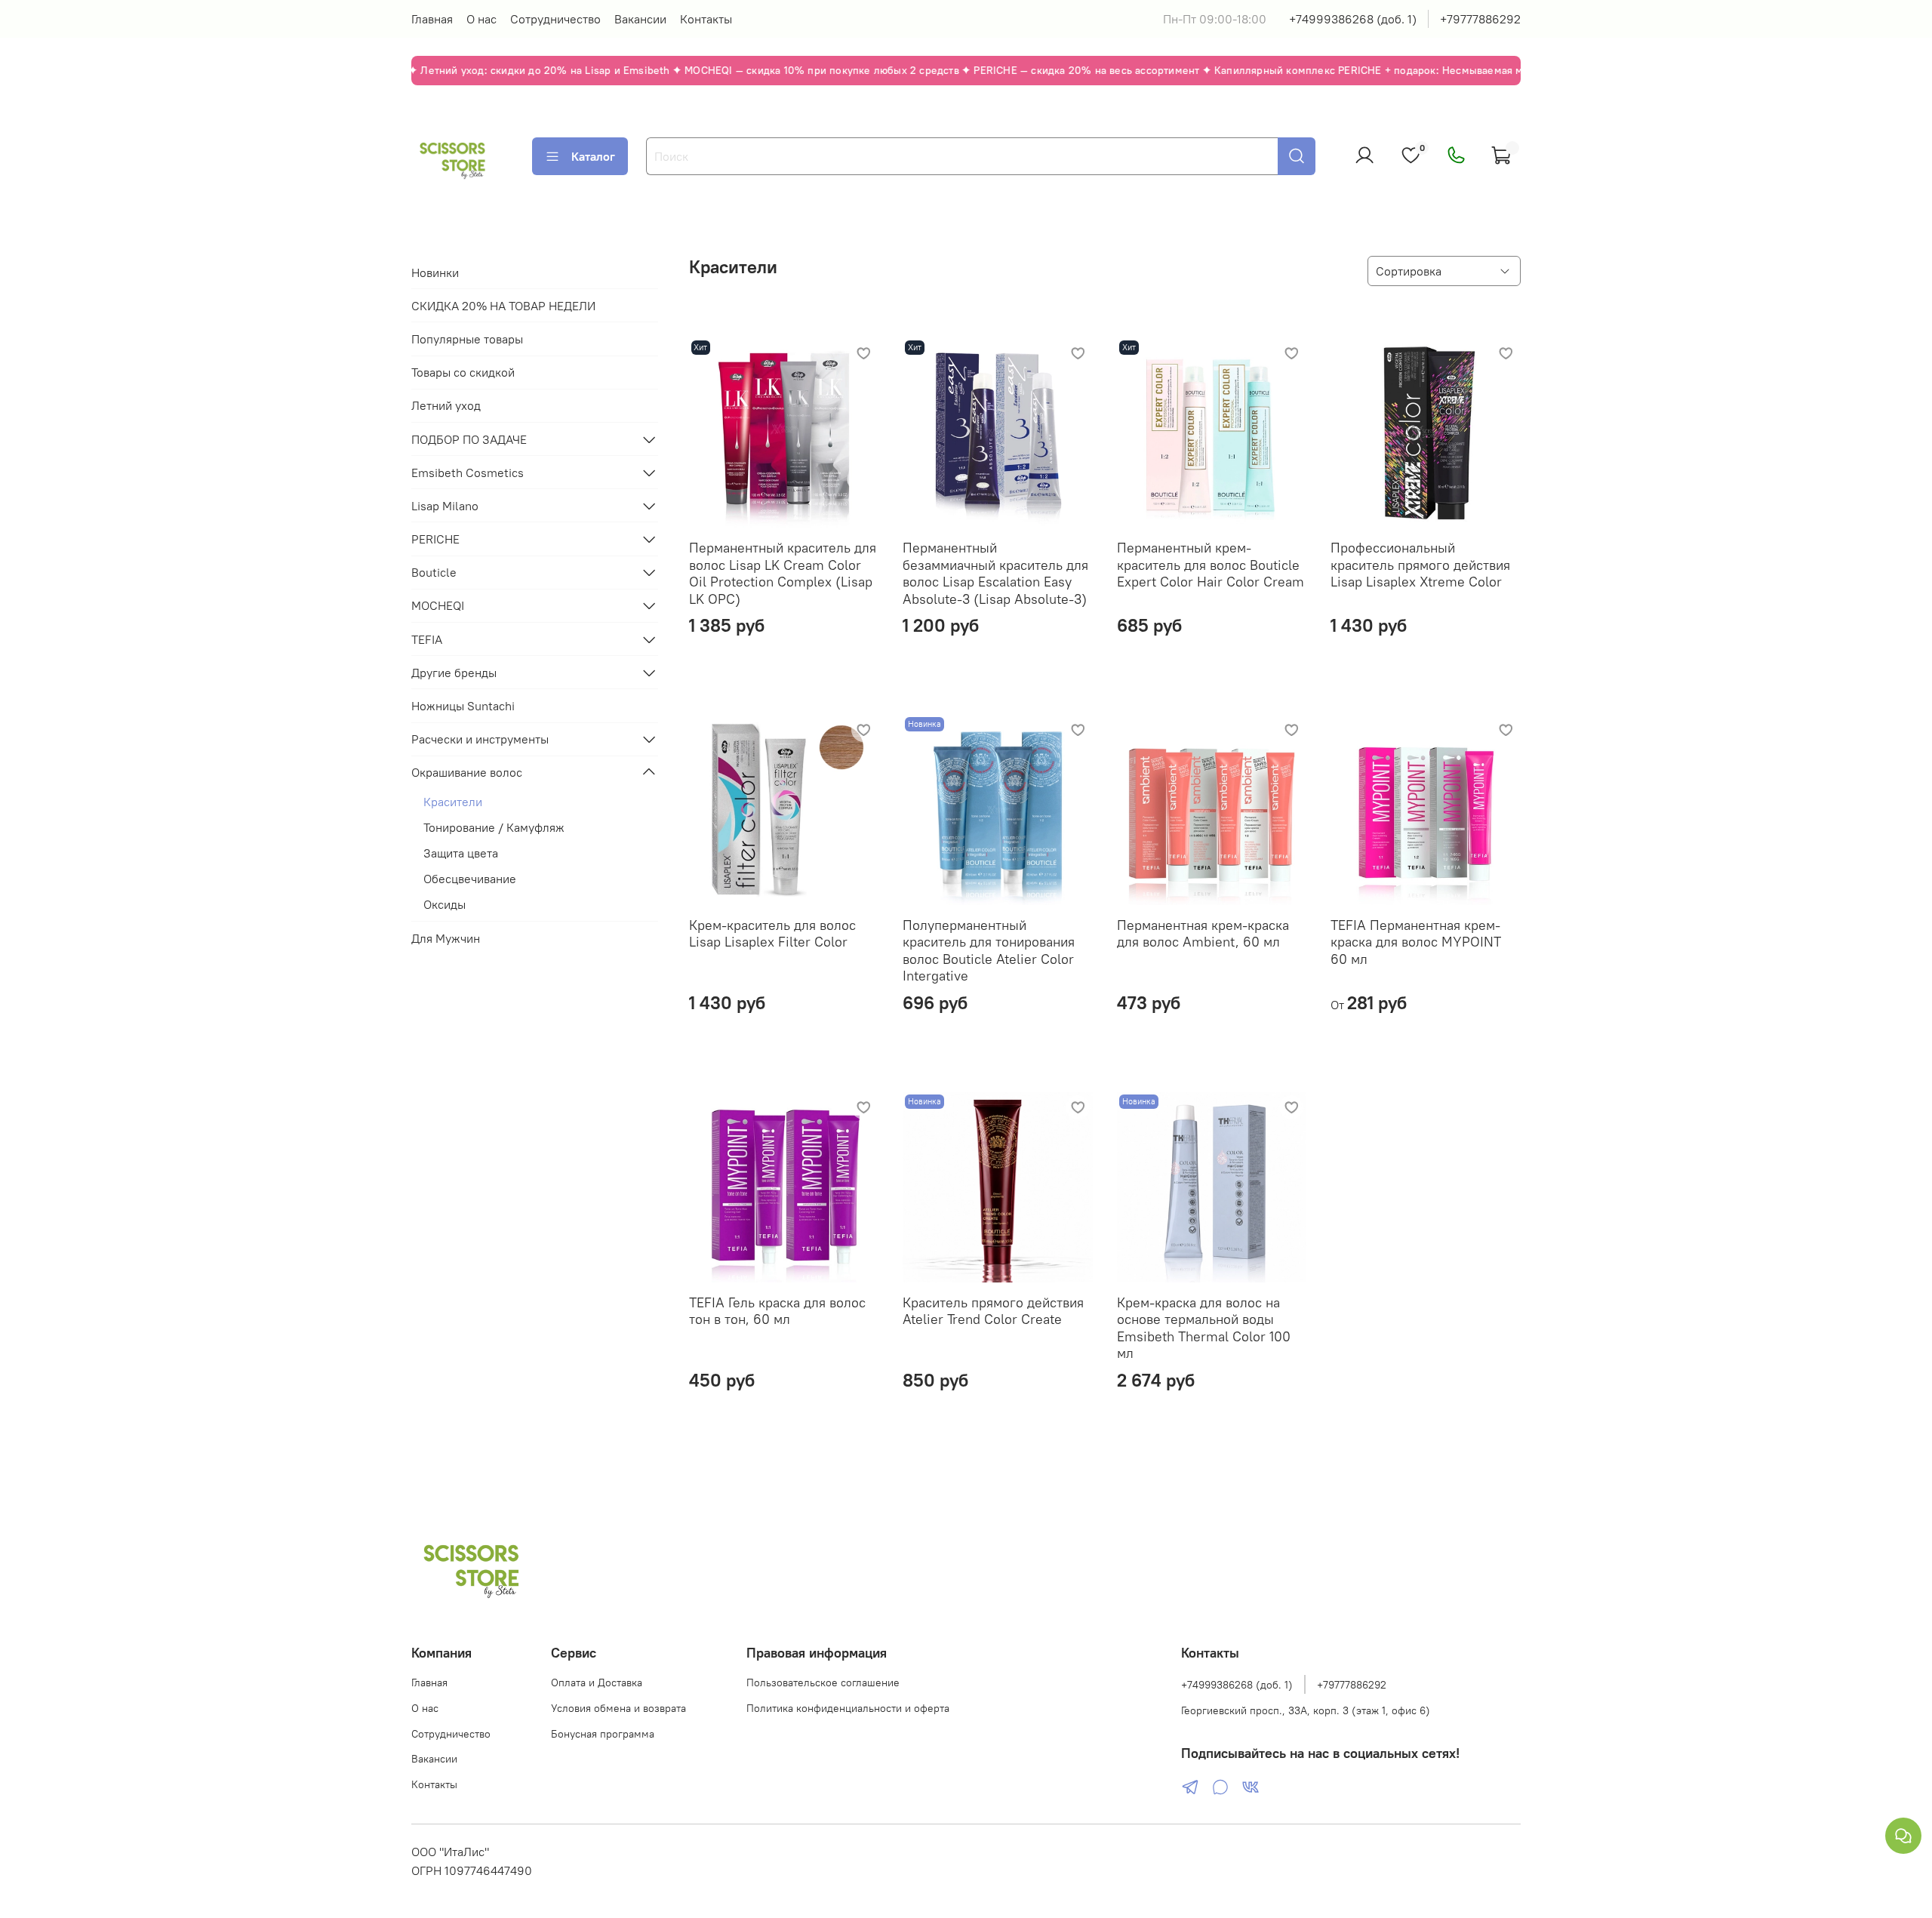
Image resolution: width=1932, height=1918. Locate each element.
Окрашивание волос (467, 772)
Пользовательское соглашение (823, 1682)
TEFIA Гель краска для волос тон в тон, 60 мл (777, 1311)
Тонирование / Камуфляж (494, 827)
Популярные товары (467, 339)
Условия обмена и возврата (618, 1708)
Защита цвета (461, 853)
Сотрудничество (555, 19)
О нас (481, 19)
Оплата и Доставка (597, 1682)
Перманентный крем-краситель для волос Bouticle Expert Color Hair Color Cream (1211, 565)
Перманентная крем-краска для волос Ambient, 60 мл (1203, 934)
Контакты (706, 19)
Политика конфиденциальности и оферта (848, 1708)
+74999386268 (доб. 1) (1353, 19)
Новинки (435, 272)
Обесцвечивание (470, 879)
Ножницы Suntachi (463, 706)
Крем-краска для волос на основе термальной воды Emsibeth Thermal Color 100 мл (1204, 1328)
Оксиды (445, 904)
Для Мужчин (446, 938)
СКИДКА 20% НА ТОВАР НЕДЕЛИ (503, 306)
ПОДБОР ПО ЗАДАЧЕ (469, 439)
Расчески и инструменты (480, 739)
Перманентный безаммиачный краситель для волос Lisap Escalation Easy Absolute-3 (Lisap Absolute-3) (995, 573)
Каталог (593, 156)
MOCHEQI (438, 605)
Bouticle (434, 572)
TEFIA (427, 639)
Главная (432, 19)
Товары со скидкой (463, 372)
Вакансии (640, 19)
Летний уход (446, 405)
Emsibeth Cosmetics (468, 473)
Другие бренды (454, 673)
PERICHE (435, 539)
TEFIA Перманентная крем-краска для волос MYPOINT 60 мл (1416, 942)
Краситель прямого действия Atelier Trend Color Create (993, 1311)
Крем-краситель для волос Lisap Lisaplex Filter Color (772, 934)
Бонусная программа (603, 1734)
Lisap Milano (445, 506)
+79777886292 (1480, 19)
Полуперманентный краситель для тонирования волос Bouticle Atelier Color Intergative (989, 951)
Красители (453, 802)
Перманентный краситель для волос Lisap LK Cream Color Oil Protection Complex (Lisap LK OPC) (783, 573)
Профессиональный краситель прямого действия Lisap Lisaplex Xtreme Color (1420, 565)
